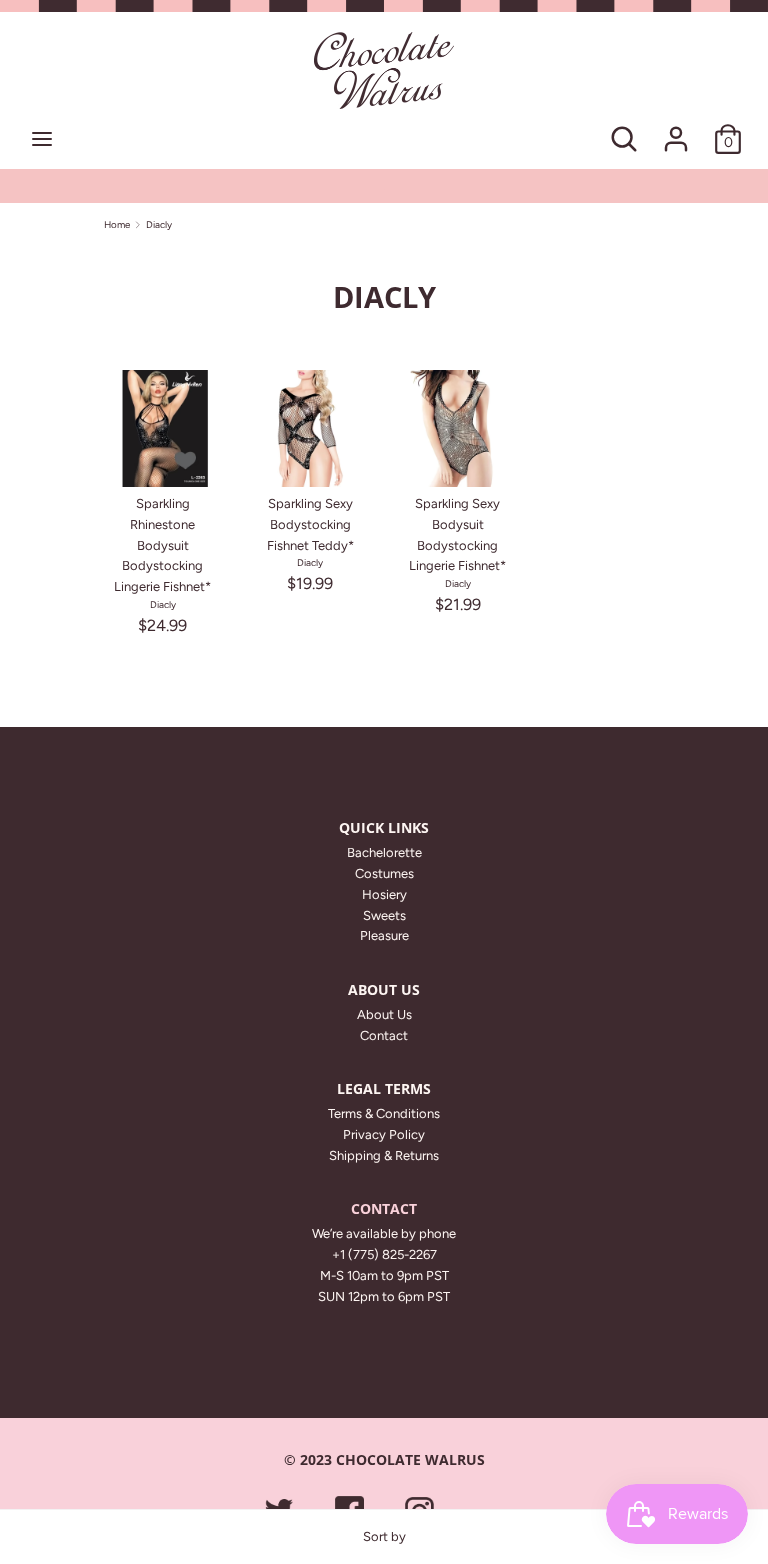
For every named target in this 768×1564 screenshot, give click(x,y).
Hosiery (384, 894)
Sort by (384, 1536)
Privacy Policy (384, 1134)
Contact (384, 1035)
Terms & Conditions (384, 1113)
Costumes (384, 873)
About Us (384, 1014)
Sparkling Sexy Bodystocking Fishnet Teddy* (310, 524)
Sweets (384, 915)
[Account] (676, 128)
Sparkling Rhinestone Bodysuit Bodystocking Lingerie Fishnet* (162, 545)
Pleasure (384, 935)
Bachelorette (384, 852)
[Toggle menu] (42, 138)
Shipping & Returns (384, 1155)
